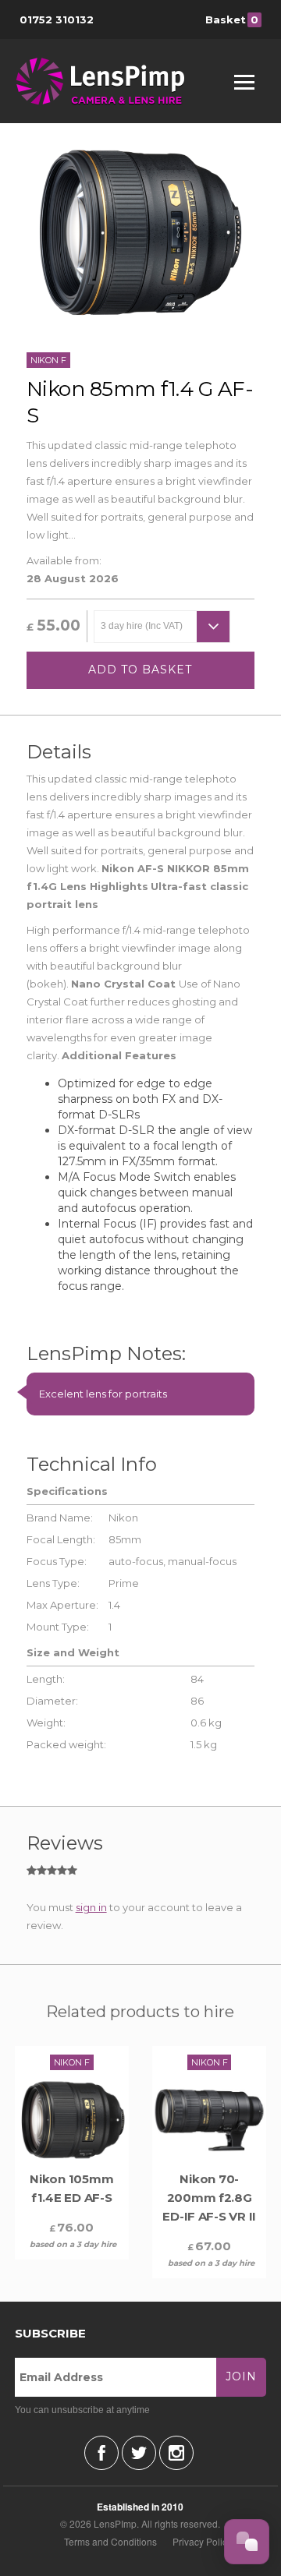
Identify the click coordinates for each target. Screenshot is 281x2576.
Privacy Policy (202, 2541)
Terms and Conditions (110, 2541)
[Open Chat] (247, 2542)
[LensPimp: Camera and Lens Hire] (111, 81)
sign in (91, 1907)
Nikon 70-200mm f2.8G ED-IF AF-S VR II (209, 2198)
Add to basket (140, 670)
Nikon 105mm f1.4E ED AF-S (71, 2188)
